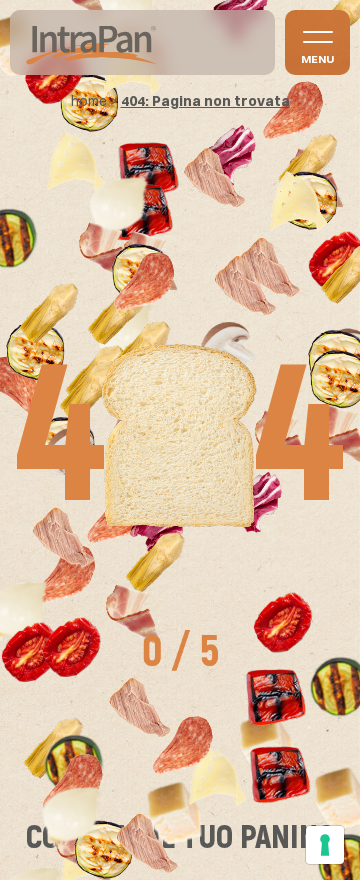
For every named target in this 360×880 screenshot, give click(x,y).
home (89, 101)
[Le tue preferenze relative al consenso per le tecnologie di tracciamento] (325, 845)
